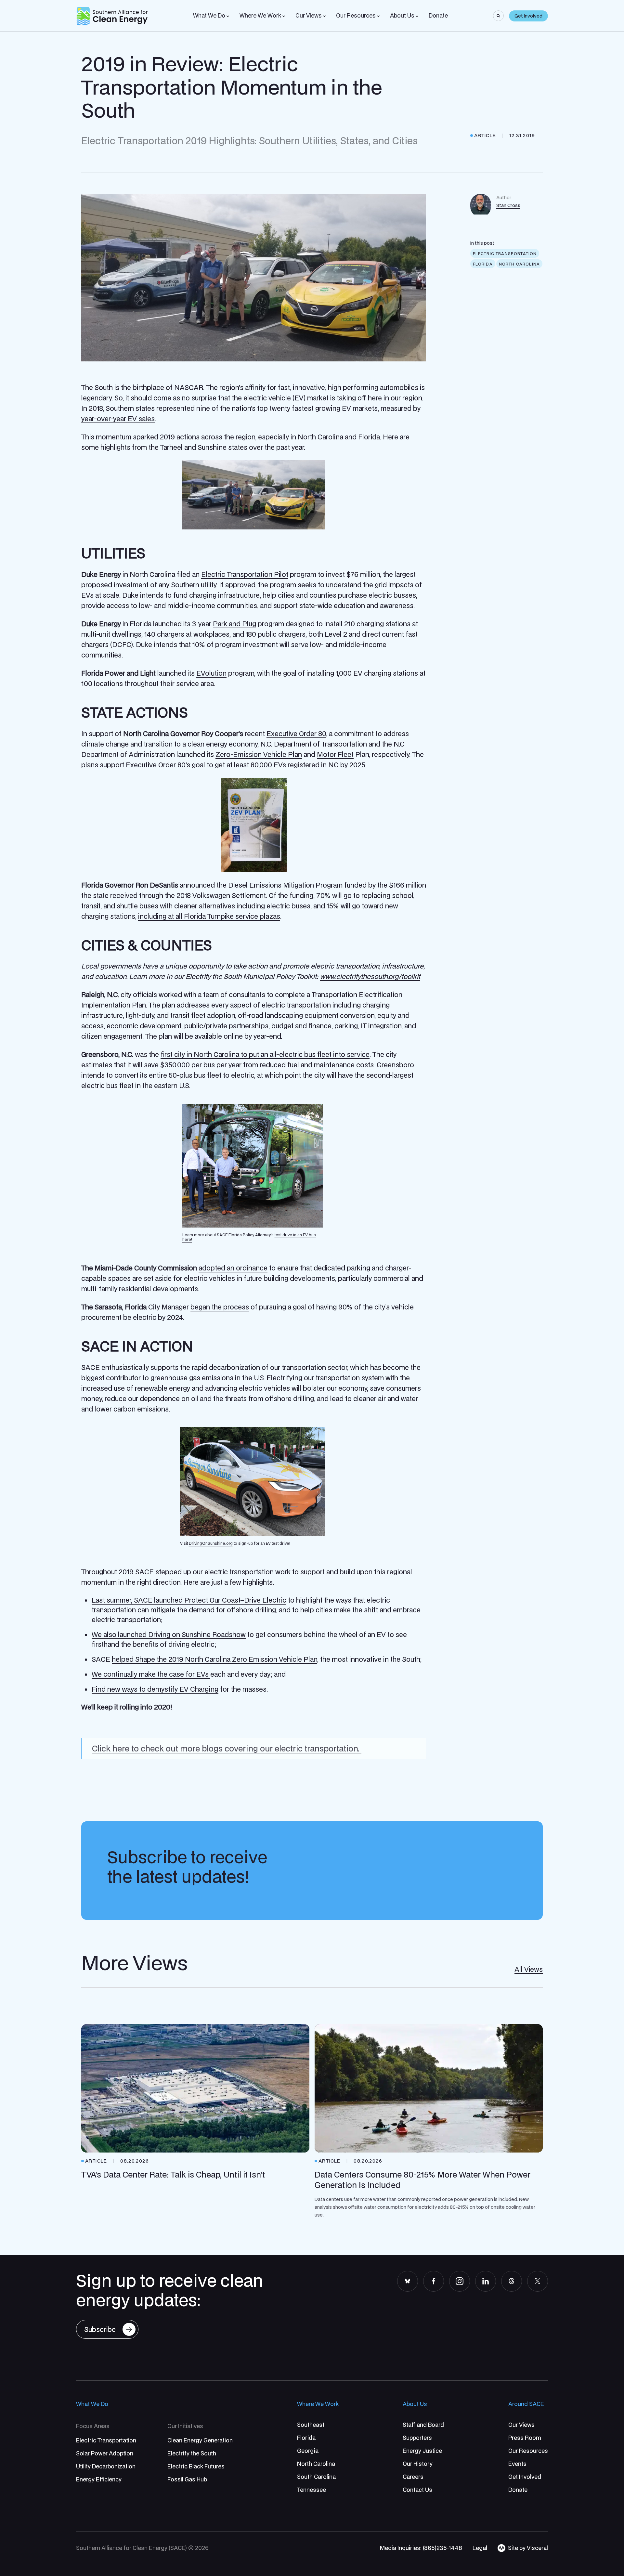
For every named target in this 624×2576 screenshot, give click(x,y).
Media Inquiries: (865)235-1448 (421, 2548)
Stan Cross (508, 205)
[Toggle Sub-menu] (228, 16)
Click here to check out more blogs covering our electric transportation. (227, 1748)
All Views (529, 1969)
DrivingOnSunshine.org (211, 1543)
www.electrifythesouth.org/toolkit (370, 976)
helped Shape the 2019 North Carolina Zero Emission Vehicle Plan (214, 1659)
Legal (480, 2548)
